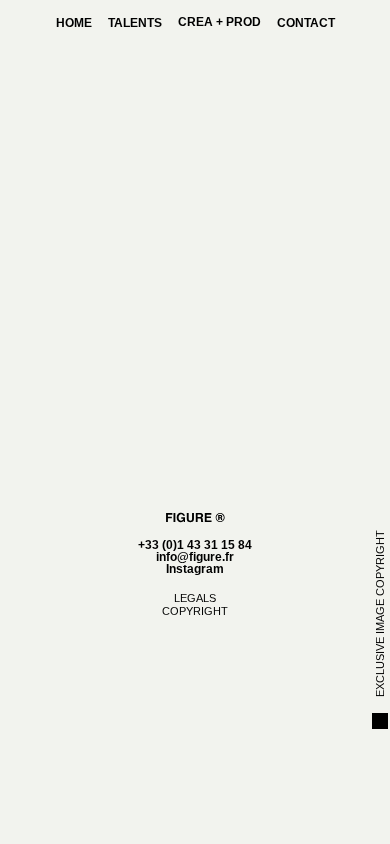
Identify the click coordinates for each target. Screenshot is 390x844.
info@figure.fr (195, 557)
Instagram (195, 569)
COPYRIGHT (195, 611)
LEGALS (195, 598)
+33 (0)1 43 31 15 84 (195, 545)
